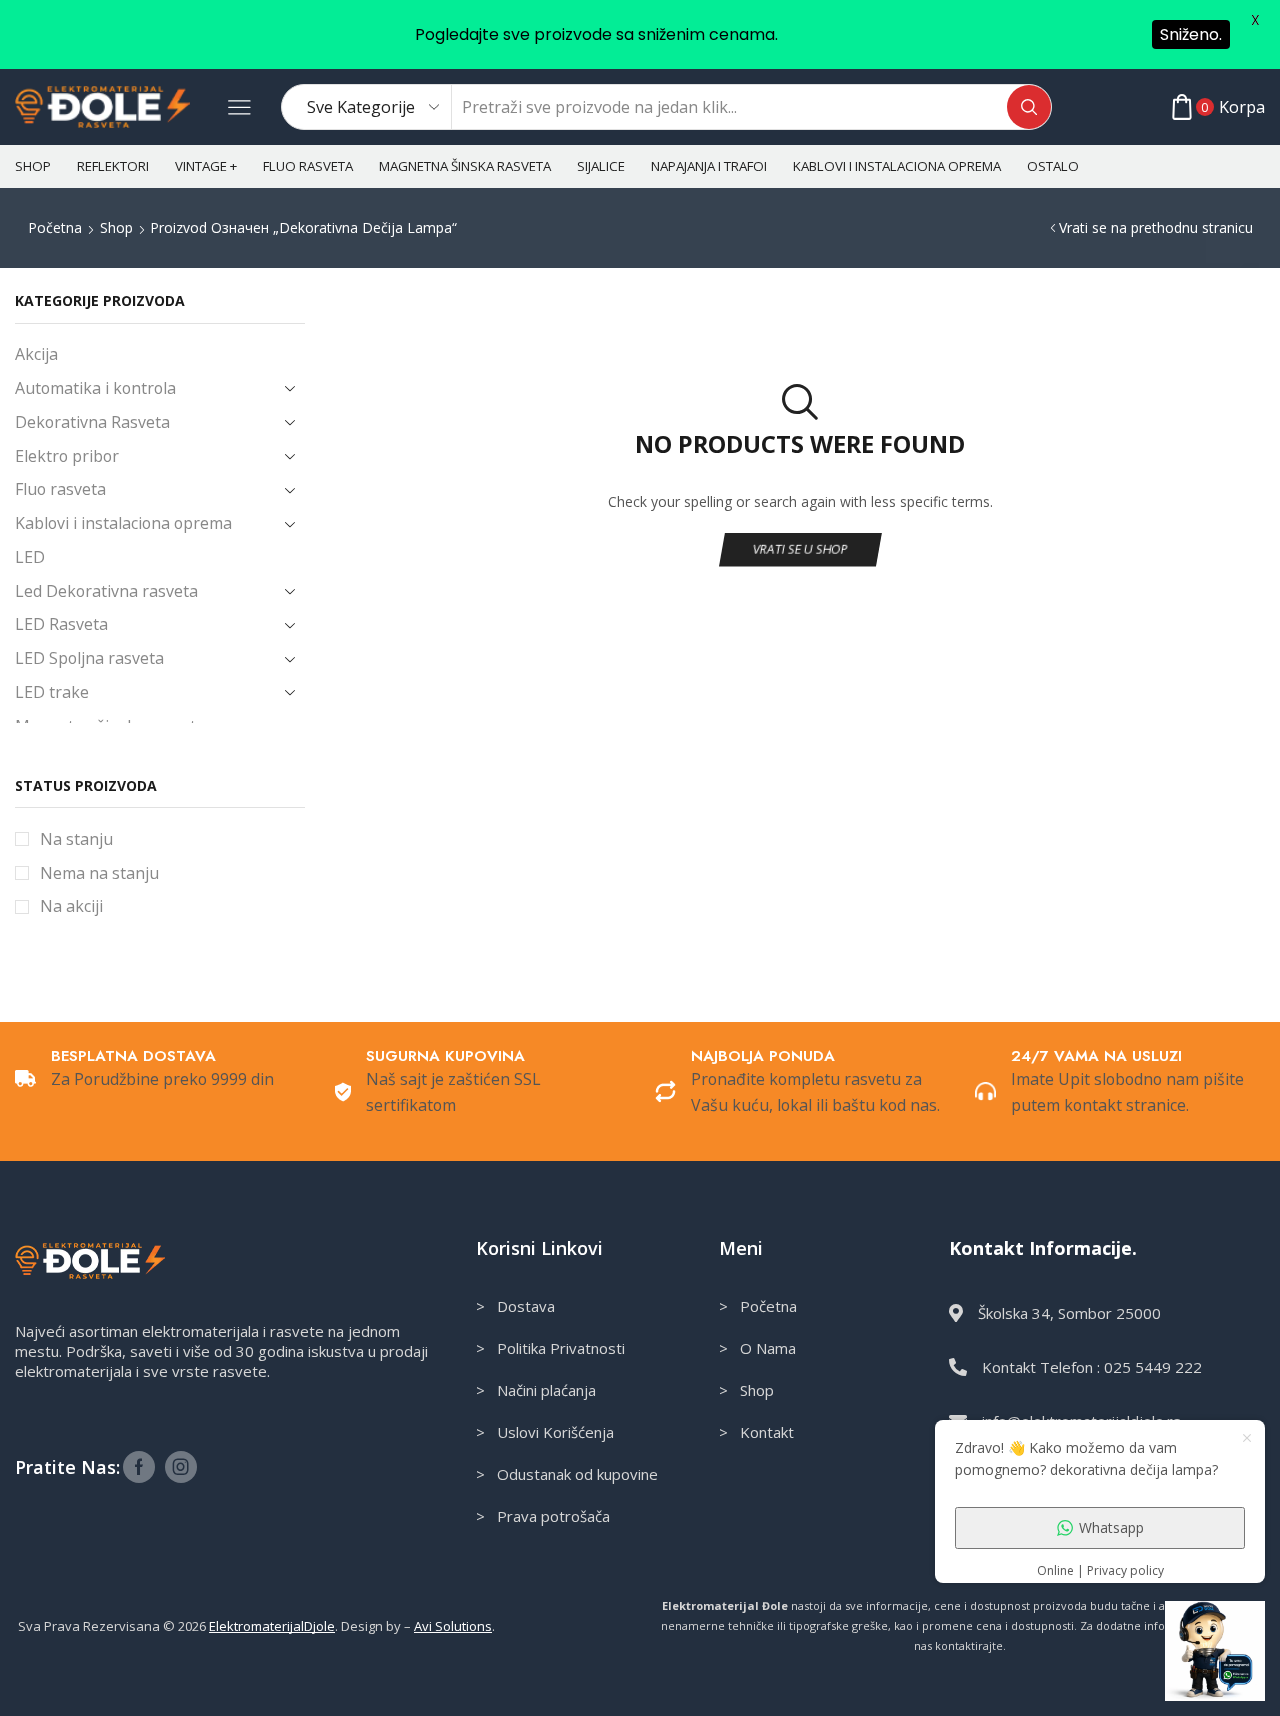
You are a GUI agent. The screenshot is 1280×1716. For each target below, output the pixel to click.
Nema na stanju (99, 873)
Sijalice (601, 166)
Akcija (36, 354)
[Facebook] (139, 1467)
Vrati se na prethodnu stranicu (1156, 227)
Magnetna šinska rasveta (465, 166)
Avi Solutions (453, 1626)
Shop (33, 166)
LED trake (52, 692)
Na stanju (76, 839)
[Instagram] (181, 1467)
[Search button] (1029, 107)
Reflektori (113, 166)
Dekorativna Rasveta (92, 422)
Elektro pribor (67, 456)
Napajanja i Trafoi (709, 166)
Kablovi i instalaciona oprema (897, 166)
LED (30, 557)
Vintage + (206, 166)
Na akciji (71, 906)
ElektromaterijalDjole (272, 1626)
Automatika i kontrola (95, 388)
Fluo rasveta (308, 166)
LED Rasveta (61, 624)
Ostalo (1053, 166)
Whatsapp (1111, 1527)
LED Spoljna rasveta (89, 658)
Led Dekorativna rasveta (106, 591)
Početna (55, 227)
